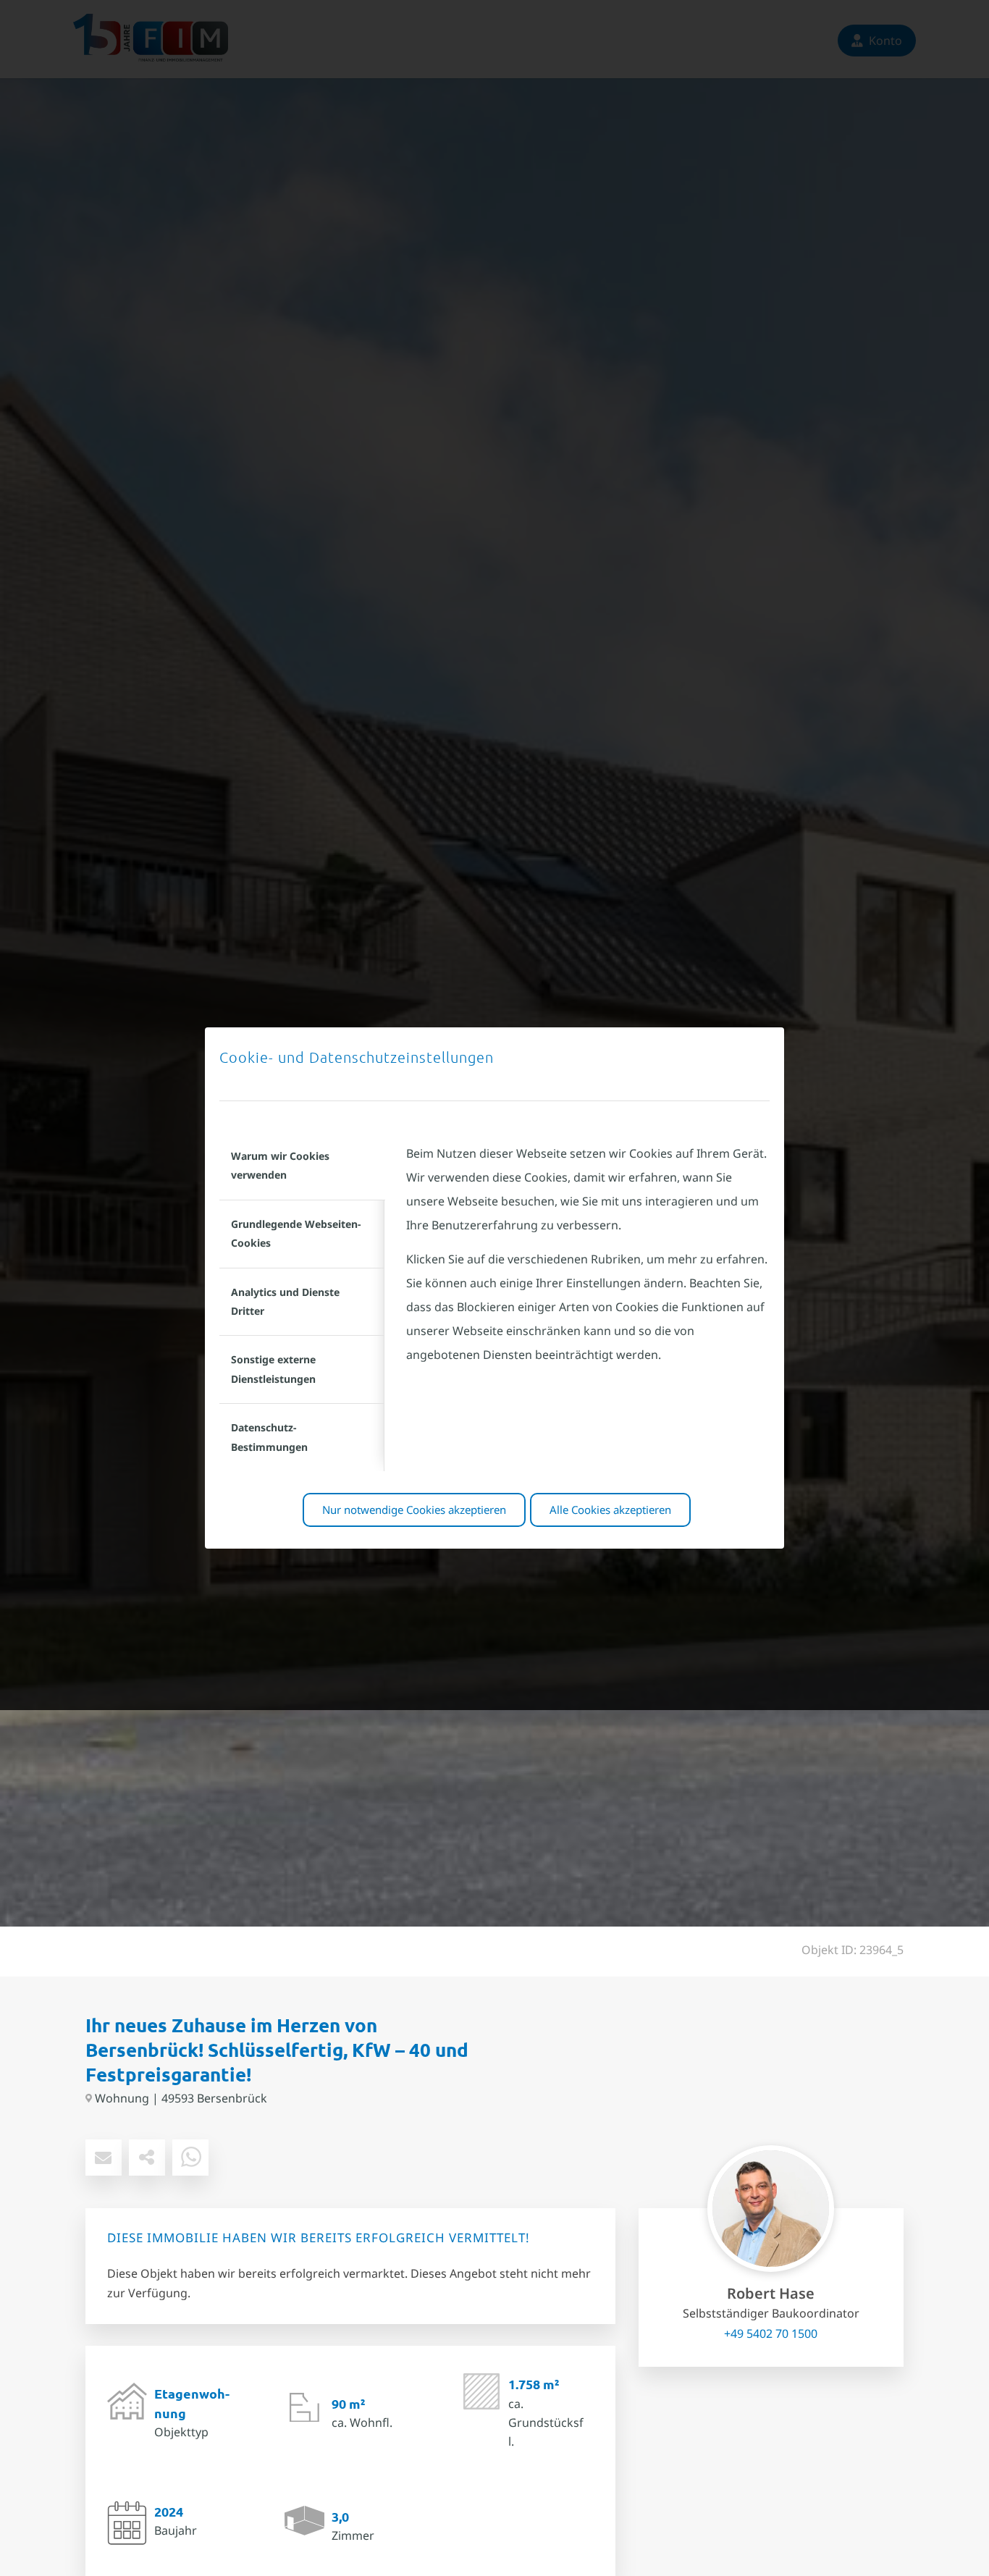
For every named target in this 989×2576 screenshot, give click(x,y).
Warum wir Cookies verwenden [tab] (280, 1165)
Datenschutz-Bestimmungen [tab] (269, 1437)
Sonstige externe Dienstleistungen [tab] (273, 1369)
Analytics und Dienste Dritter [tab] (285, 1301)
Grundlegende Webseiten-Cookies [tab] (296, 1233)
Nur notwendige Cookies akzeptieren (414, 1510)
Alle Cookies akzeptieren (610, 1510)
